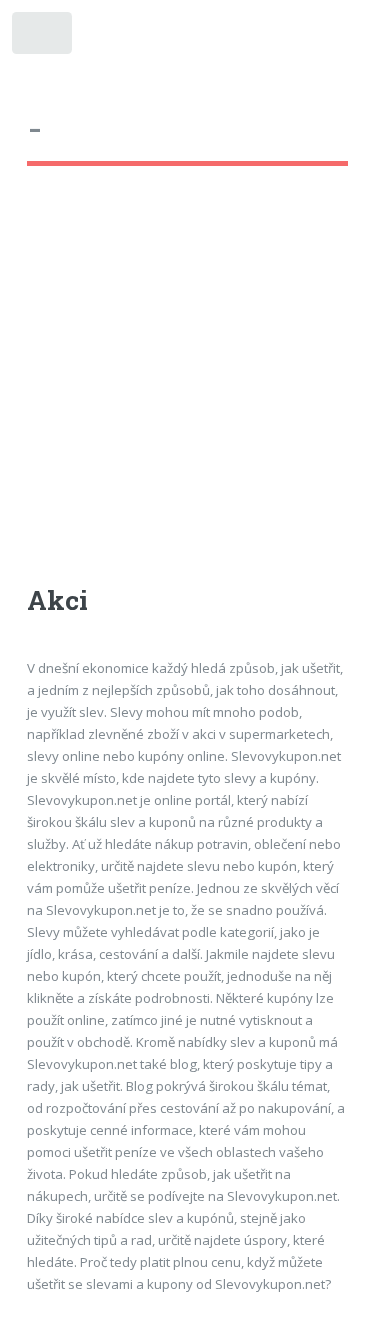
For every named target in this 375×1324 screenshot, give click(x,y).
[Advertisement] (187, 393)
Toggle (43, 37)
